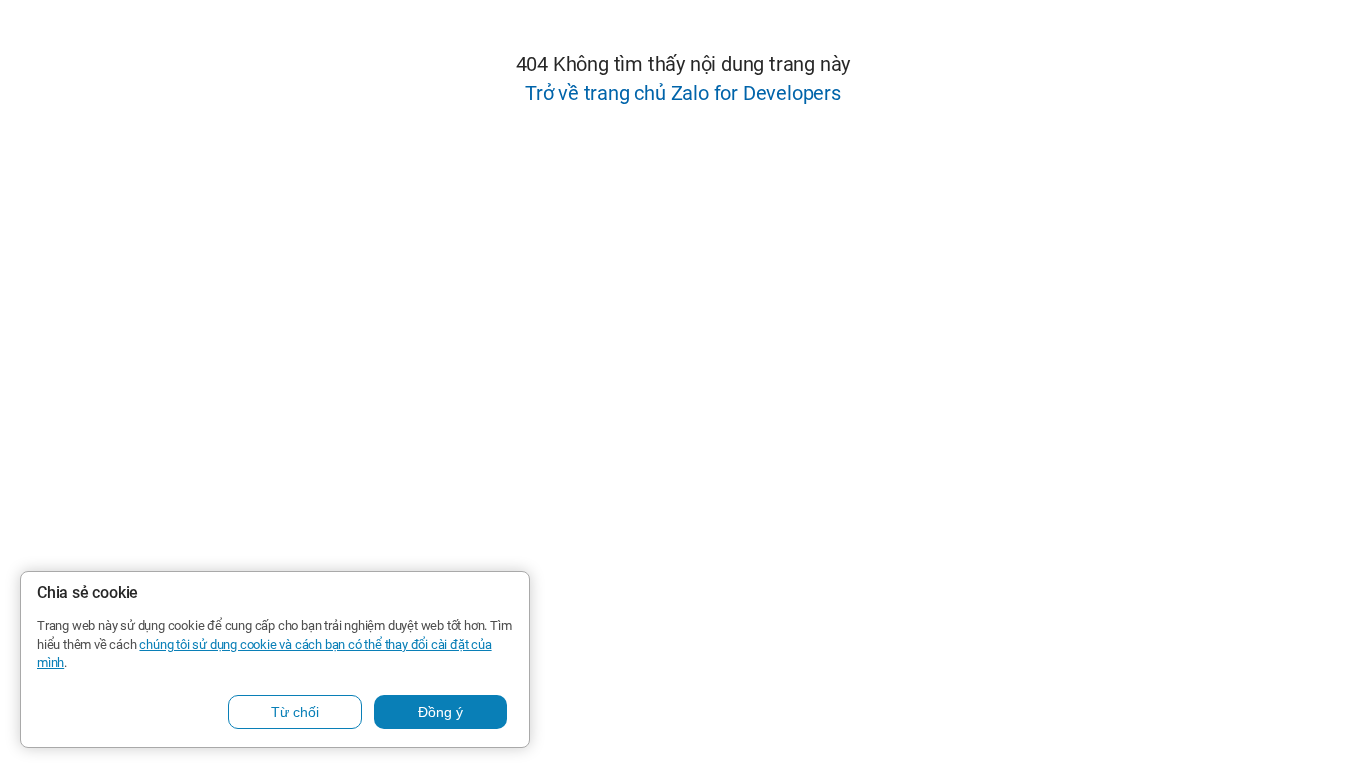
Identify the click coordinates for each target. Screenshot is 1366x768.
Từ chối (295, 712)
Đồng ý (440, 712)
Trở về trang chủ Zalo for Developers (683, 93)
